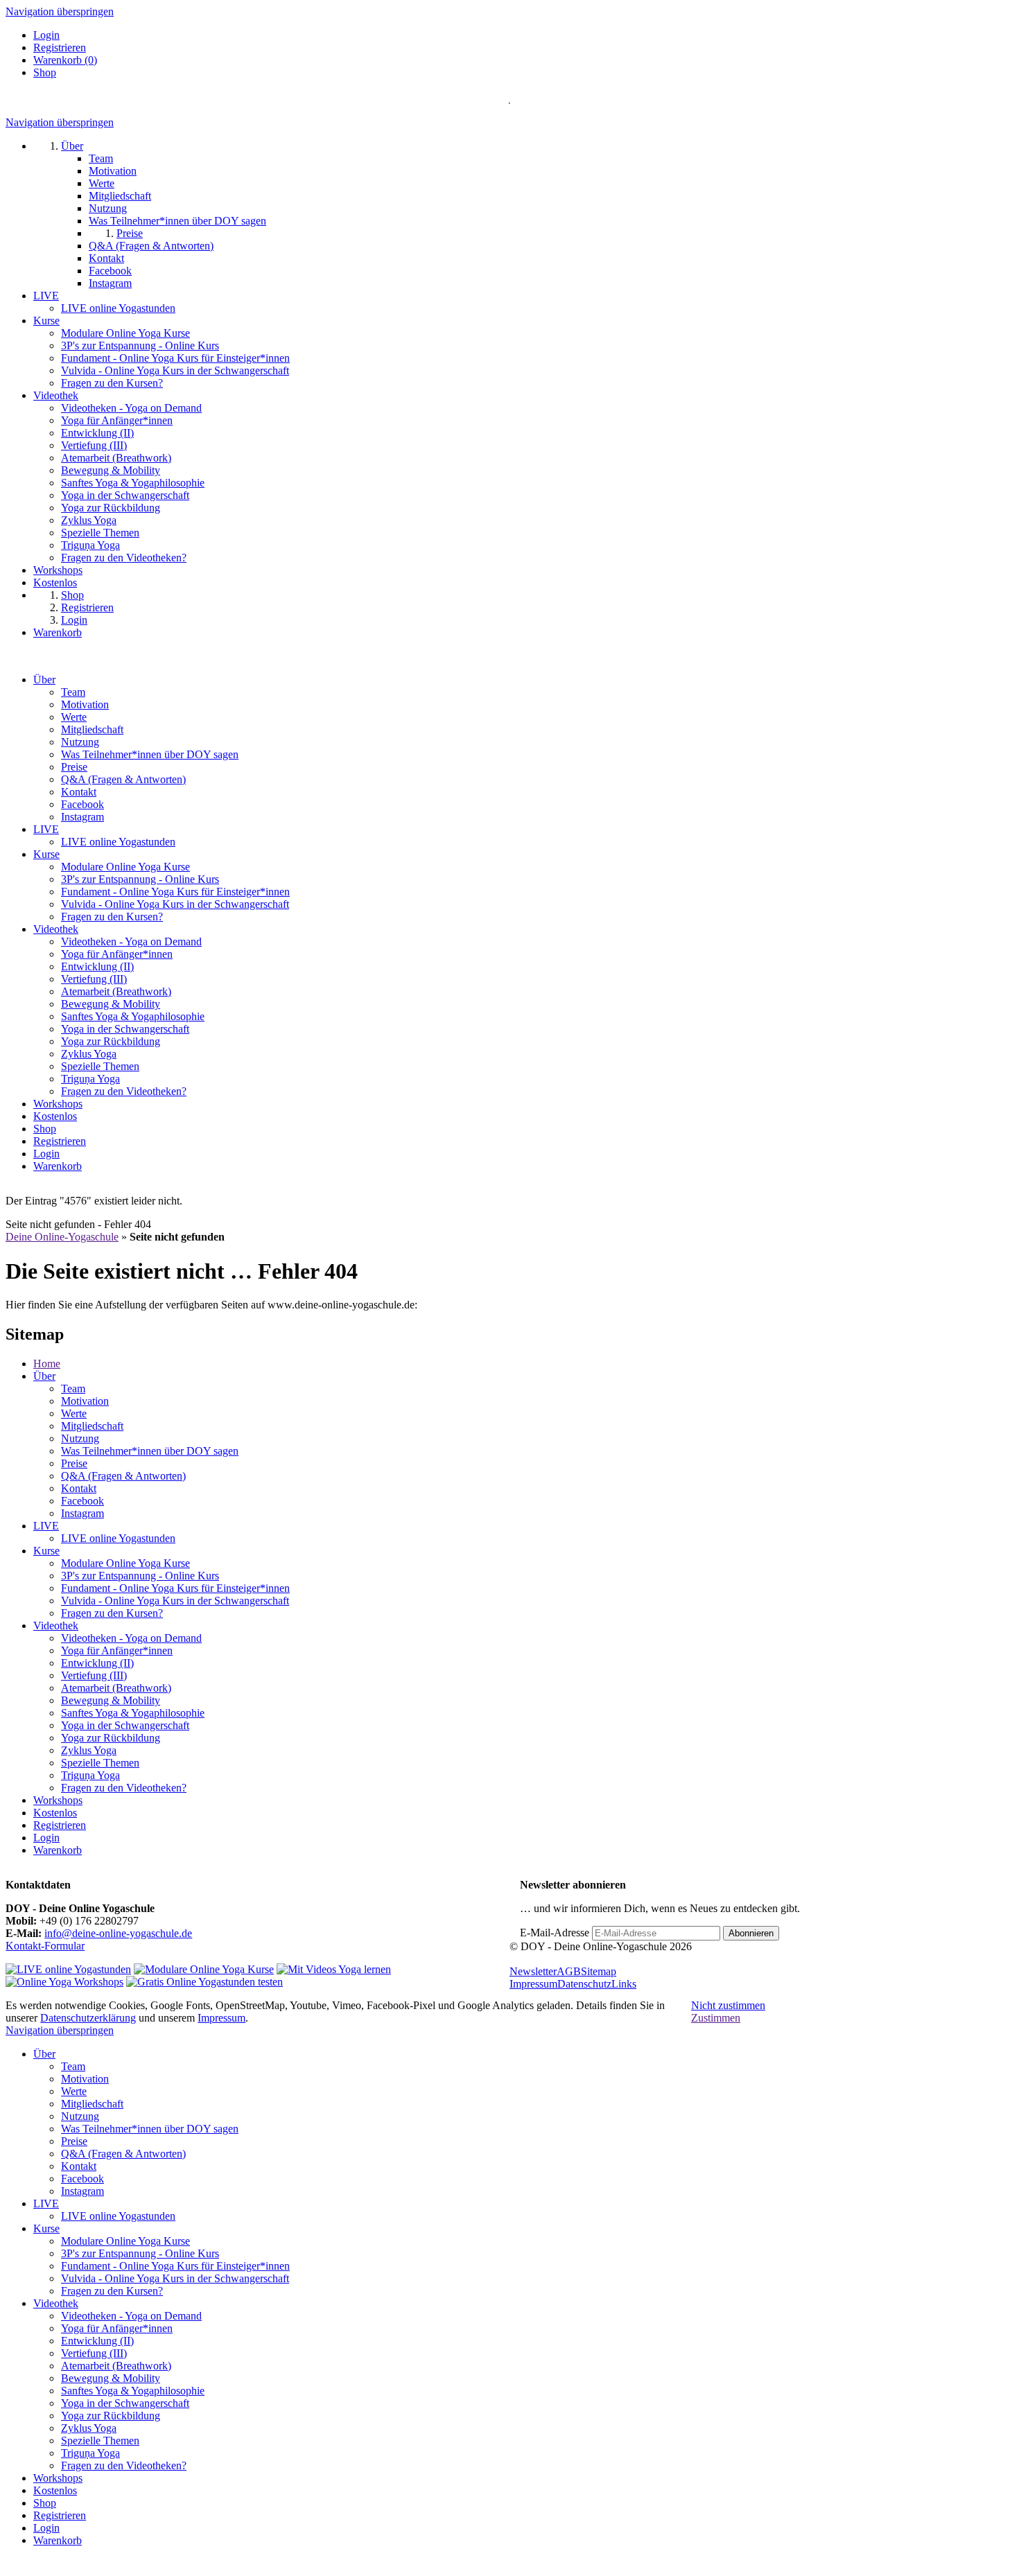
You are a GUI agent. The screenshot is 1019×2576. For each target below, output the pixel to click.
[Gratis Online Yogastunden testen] (204, 1982)
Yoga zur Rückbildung (111, 1041)
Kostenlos (55, 1116)
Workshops (58, 1104)
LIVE (46, 829)
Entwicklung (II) (97, 966)
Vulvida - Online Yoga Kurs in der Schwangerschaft (175, 904)
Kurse (46, 854)
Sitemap (599, 1971)
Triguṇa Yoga (90, 1079)
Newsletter (533, 1971)
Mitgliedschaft (92, 729)
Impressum (533, 1984)
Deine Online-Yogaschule (62, 1237)
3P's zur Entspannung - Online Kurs (140, 879)
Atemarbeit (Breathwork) (116, 991)
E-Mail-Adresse (555, 1933)
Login (46, 35)
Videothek (56, 929)
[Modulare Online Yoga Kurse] (204, 1969)
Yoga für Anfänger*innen (117, 954)
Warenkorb (58, 1166)
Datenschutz (584, 1984)
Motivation (85, 704)
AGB (569, 1971)
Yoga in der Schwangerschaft (125, 1029)
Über (44, 680)
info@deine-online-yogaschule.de (118, 1933)
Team (73, 692)
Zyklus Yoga (89, 1054)
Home (47, 1364)
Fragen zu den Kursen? (112, 917)
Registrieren (60, 47)
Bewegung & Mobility (111, 1004)
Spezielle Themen (100, 1066)
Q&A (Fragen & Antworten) (123, 779)
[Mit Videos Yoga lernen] (334, 1969)
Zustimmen (716, 2018)
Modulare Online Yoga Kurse (125, 867)
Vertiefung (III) (94, 979)
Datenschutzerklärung (88, 2018)
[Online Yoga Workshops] (64, 1982)
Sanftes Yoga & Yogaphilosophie (133, 1016)
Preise (74, 767)
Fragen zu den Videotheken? (124, 1091)
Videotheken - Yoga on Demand (131, 941)
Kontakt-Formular (45, 1946)
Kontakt (79, 792)
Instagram (82, 817)
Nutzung (80, 742)
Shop (45, 72)
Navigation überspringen (60, 11)
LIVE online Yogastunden (118, 842)
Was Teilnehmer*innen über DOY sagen (150, 754)
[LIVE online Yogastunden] (68, 1969)
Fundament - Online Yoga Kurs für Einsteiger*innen (175, 892)
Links (624, 1984)
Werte (74, 717)
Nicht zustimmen (728, 2005)
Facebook (82, 804)
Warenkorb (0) (65, 60)
